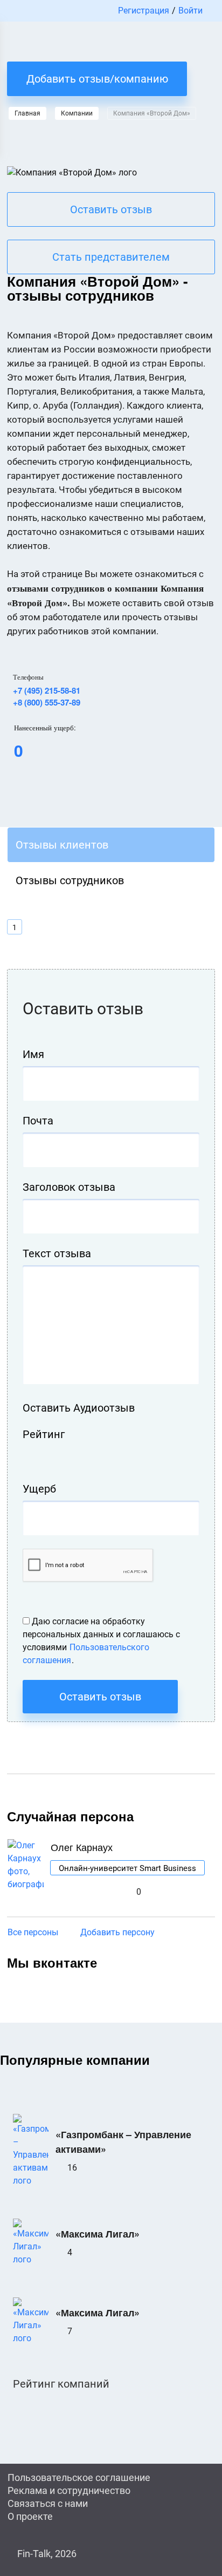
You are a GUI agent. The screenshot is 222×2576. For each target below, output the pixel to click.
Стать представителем (111, 257)
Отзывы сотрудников (70, 880)
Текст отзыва (57, 1253)
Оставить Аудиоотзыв (79, 1408)
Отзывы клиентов (62, 845)
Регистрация (144, 11)
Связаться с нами (48, 2503)
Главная (27, 113)
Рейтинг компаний (61, 2384)
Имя (33, 1054)
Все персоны (33, 1932)
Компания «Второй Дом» (152, 113)
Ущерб (39, 1489)
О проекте (30, 2516)
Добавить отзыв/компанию (97, 79)
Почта (38, 1121)
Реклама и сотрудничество (69, 2490)
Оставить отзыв (111, 209)
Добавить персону (117, 1932)
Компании (77, 113)
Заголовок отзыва (69, 1187)
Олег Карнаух (82, 1847)
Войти (190, 11)
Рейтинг (44, 1434)
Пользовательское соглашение (79, 2477)
